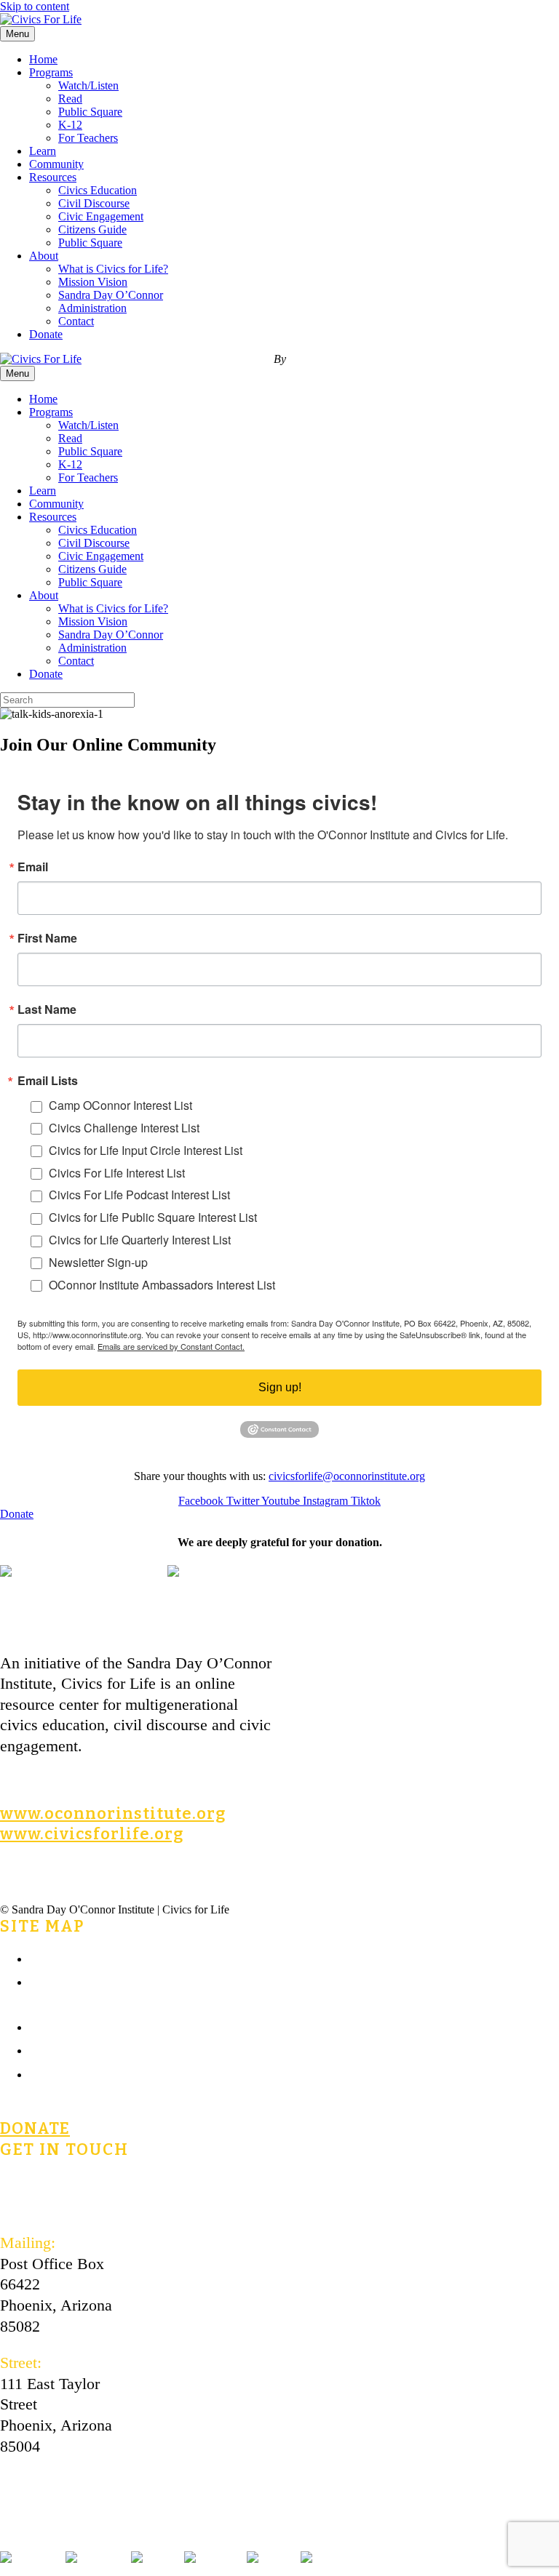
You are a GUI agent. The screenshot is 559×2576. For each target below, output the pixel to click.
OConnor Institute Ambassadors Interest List (162, 1285)
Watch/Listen (88, 85)
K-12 (70, 125)
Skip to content (35, 6)
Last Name (47, 1009)
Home (43, 59)
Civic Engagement (101, 216)
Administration (92, 308)
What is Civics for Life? (113, 269)
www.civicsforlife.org (92, 1834)
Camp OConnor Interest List (120, 1105)
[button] (17, 1514)
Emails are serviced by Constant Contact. (171, 1346)
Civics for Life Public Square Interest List (153, 1217)
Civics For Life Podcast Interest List (139, 1195)
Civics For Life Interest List (117, 1173)
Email (33, 867)
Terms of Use (72, 2049)
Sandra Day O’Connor (111, 295)
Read (70, 99)
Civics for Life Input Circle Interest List (146, 1150)
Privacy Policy (76, 2073)
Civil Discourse (94, 203)
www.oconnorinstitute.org (113, 1813)
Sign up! (280, 1387)
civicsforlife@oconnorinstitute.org (347, 1476)
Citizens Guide (92, 229)
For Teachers (88, 138)
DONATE (35, 2128)
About (44, 256)
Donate (46, 334)
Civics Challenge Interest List (124, 1128)
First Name (47, 938)
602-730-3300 (45, 2206)
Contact (76, 321)
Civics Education (98, 190)
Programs (51, 72)
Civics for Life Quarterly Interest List (140, 1240)
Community (56, 164)
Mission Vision (93, 282)
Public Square (90, 112)
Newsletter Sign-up (98, 1262)
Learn (43, 151)
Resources (53, 177)
